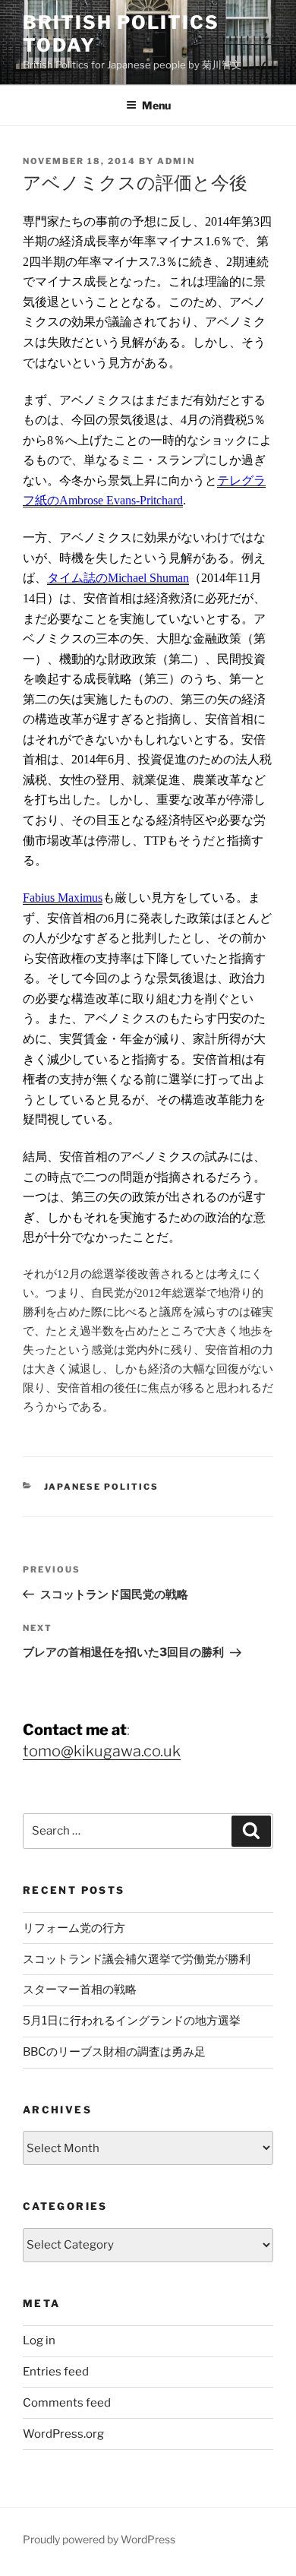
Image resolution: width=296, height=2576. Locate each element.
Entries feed (56, 2372)
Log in (39, 2341)
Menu (156, 105)
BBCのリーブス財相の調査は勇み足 (114, 2052)
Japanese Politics (102, 1487)
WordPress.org (63, 2434)
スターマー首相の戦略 (80, 1990)
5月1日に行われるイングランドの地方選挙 (132, 2021)
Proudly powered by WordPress (99, 2539)
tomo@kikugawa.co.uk (102, 1751)
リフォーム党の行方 (74, 1928)
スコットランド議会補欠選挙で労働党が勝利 (137, 1959)
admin (176, 161)
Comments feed (67, 2403)
